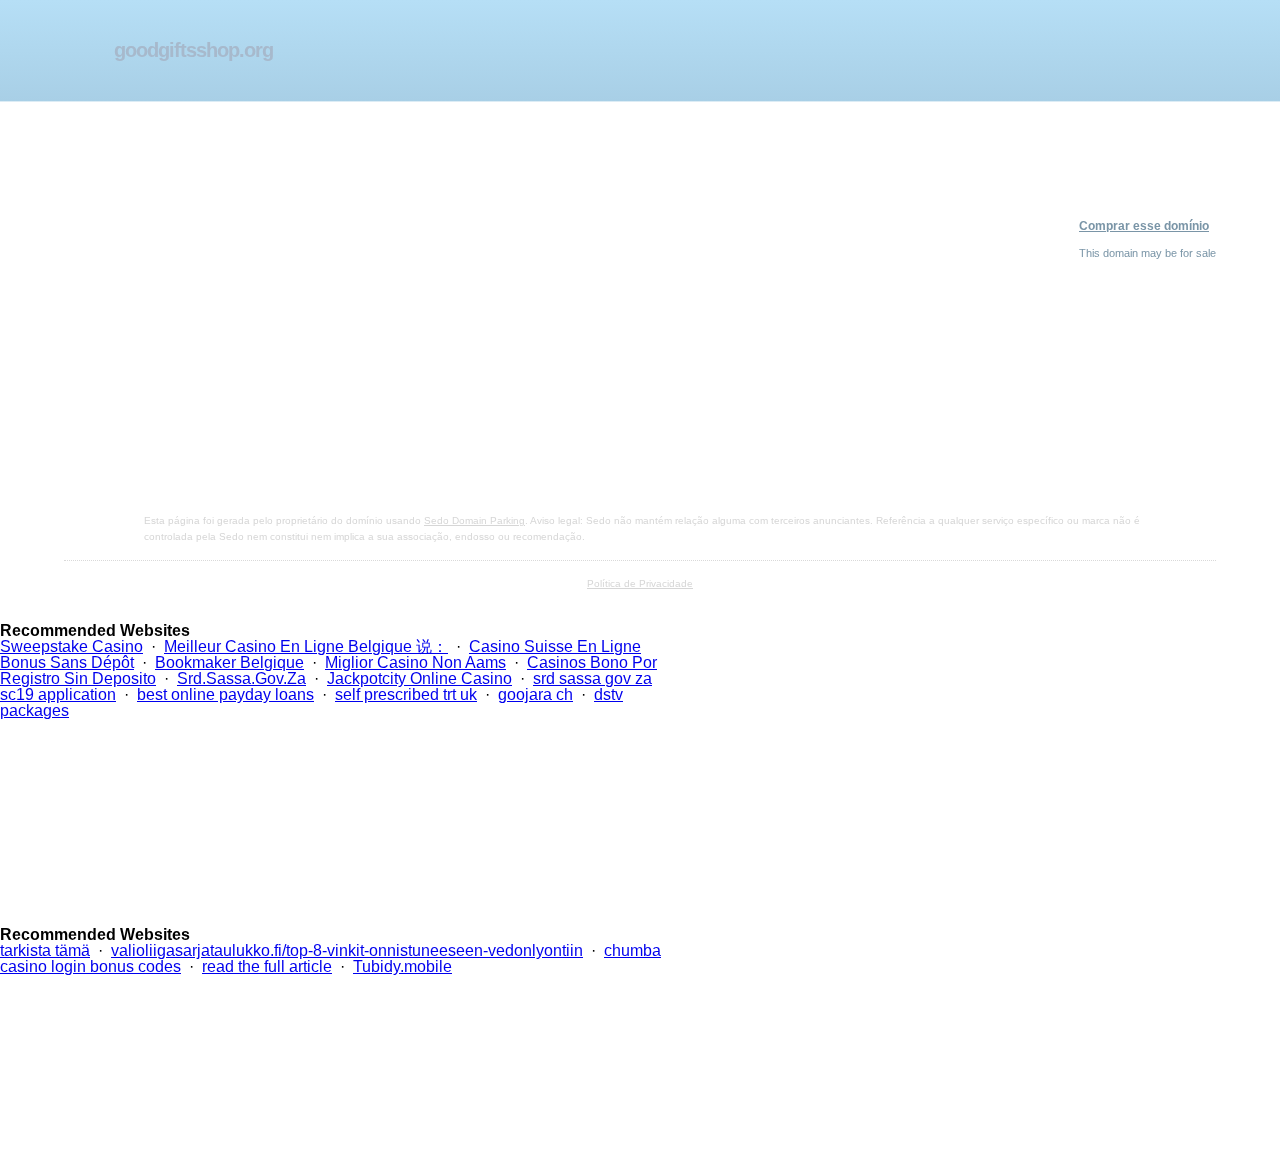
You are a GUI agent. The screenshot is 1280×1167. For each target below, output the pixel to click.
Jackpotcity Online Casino (419, 678)
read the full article (267, 966)
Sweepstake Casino (71, 646)
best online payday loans (225, 694)
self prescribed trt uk (406, 694)
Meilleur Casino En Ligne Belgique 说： (306, 646)
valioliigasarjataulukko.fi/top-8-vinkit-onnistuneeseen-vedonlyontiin (347, 950)
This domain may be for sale (1147, 253)
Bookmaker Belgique (229, 662)
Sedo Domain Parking (474, 520)
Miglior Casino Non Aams (415, 662)
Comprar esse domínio (1144, 226)
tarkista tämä (45, 950)
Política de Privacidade (640, 583)
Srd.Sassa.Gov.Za (241, 678)
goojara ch (535, 694)
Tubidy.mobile (402, 966)
